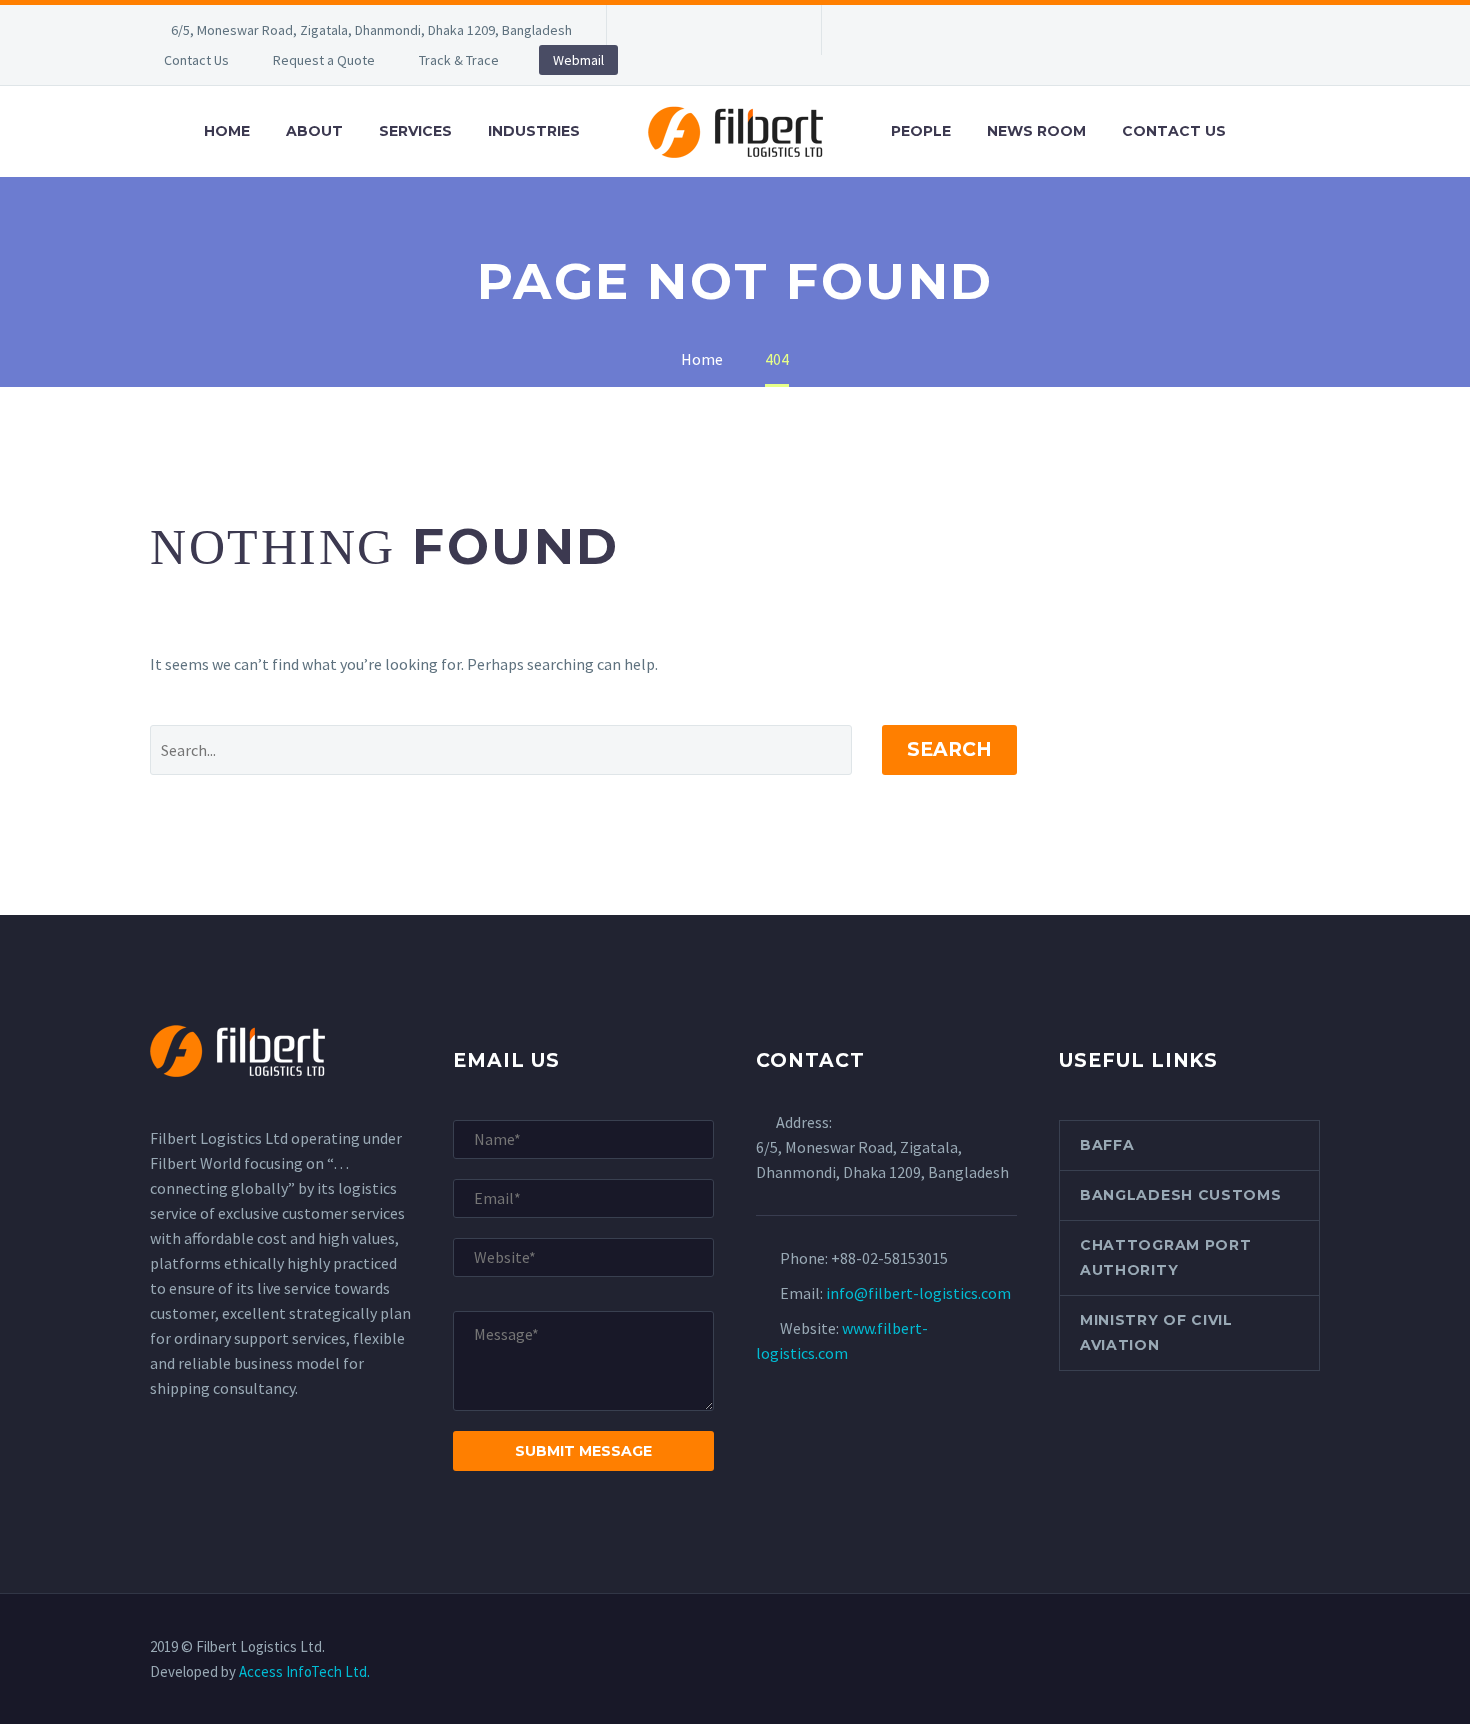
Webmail (578, 60)
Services (415, 131)
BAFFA (1107, 1145)
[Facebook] (652, 30)
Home (227, 131)
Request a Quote (324, 60)
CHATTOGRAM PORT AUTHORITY (1166, 1257)
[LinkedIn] (682, 30)
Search (949, 749)
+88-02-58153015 (889, 1258)
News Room (1036, 131)
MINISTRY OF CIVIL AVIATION (1156, 1332)
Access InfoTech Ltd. (304, 1671)
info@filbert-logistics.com (918, 1293)
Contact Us (196, 60)
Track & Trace (459, 60)
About (314, 131)
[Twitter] (712, 30)
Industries (534, 131)
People (921, 131)
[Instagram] (742, 30)
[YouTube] (772, 30)
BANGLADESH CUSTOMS (1181, 1195)
